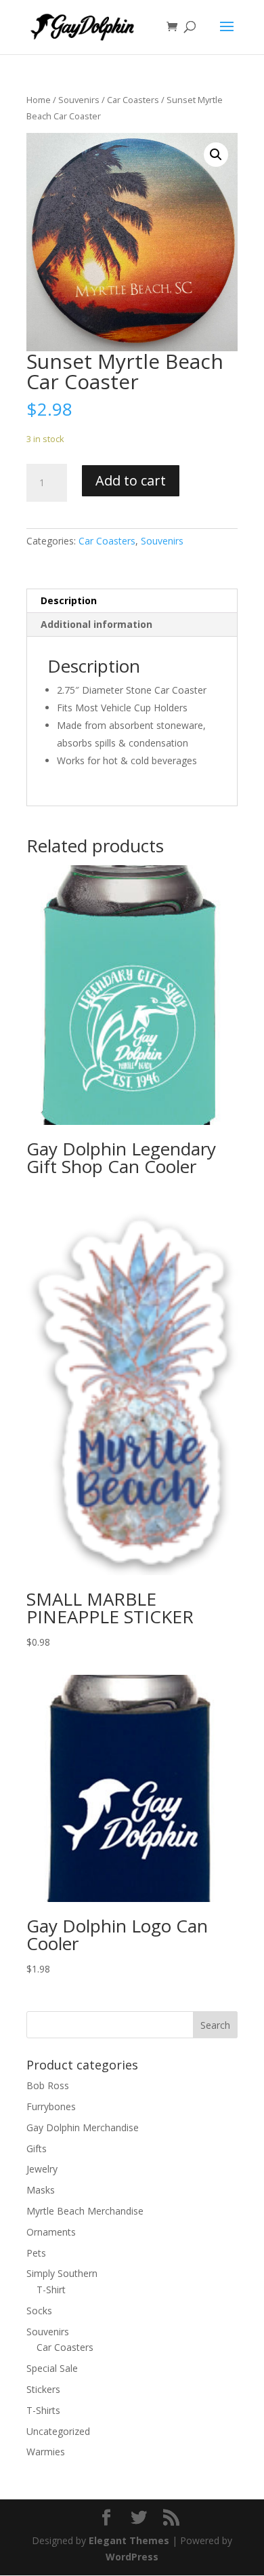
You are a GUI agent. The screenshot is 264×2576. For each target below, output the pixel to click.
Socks (39, 2311)
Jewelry (42, 2169)
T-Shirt (51, 2290)
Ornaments (51, 2232)
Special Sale (52, 2368)
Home (39, 100)
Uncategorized (58, 2431)
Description (69, 600)
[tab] (132, 601)
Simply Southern (62, 2273)
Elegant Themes (129, 2540)
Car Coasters (133, 100)
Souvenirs (79, 100)
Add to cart (131, 480)
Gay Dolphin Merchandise (83, 2127)
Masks (41, 2190)
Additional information (96, 624)
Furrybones (51, 2106)
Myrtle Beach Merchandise (85, 2211)
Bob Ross (48, 2085)
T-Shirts (43, 2410)
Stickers (43, 2389)
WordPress (132, 2557)
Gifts (37, 2148)
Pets (36, 2253)
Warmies (46, 2452)
